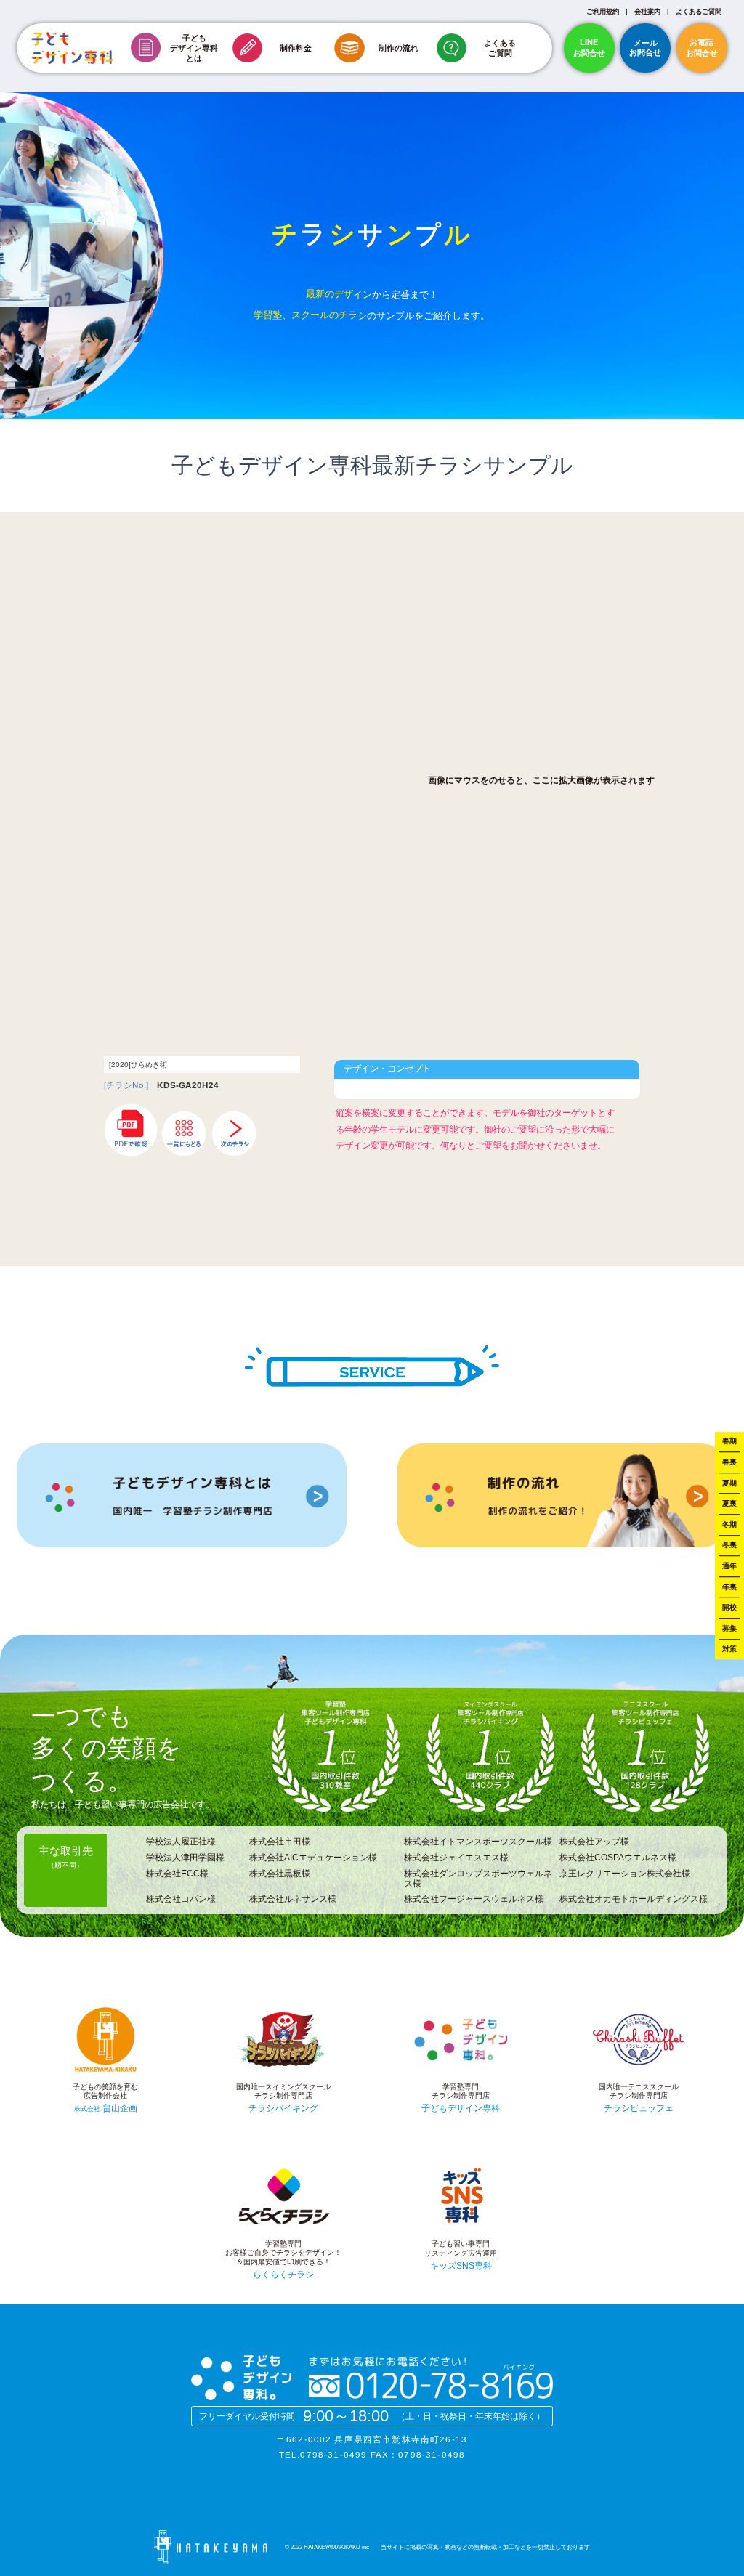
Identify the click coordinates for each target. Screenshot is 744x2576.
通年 (729, 1566)
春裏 (729, 1462)
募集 (729, 1628)
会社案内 (647, 12)
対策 (729, 1649)
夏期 (729, 1483)
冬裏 (729, 1546)
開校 (729, 1607)
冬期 (729, 1524)
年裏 (729, 1587)
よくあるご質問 (699, 12)
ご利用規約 (603, 12)
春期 (729, 1442)
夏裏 (729, 1503)
